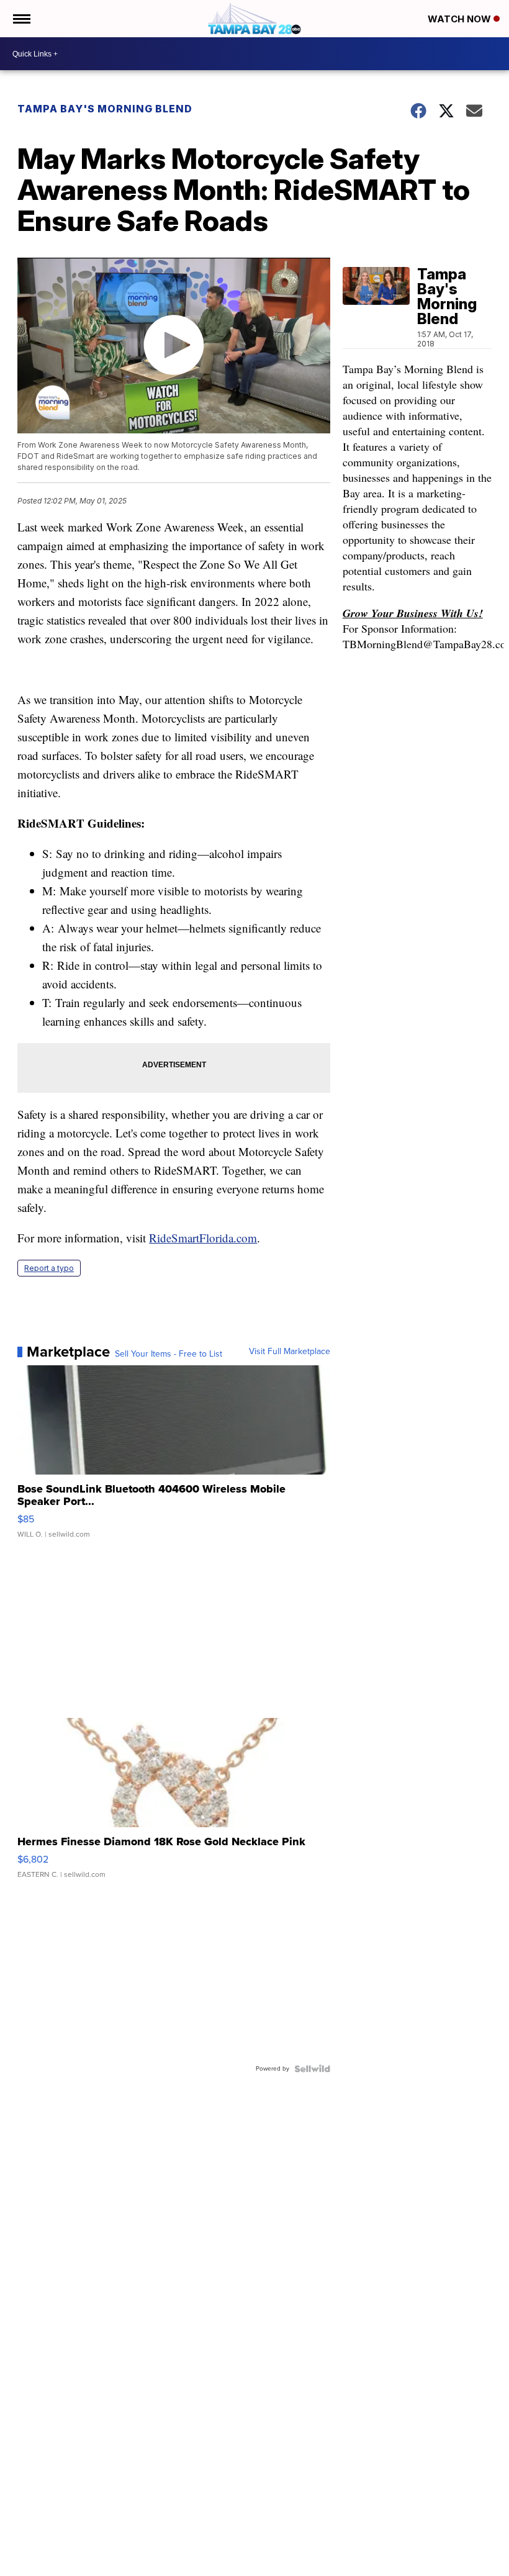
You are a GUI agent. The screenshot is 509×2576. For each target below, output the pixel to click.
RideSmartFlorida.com (203, 1238)
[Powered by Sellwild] (312, 2069)
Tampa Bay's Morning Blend (105, 109)
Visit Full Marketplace (290, 1352)
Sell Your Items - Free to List (169, 1354)
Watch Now (461, 19)
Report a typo (49, 1268)
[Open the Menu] (21, 19)
